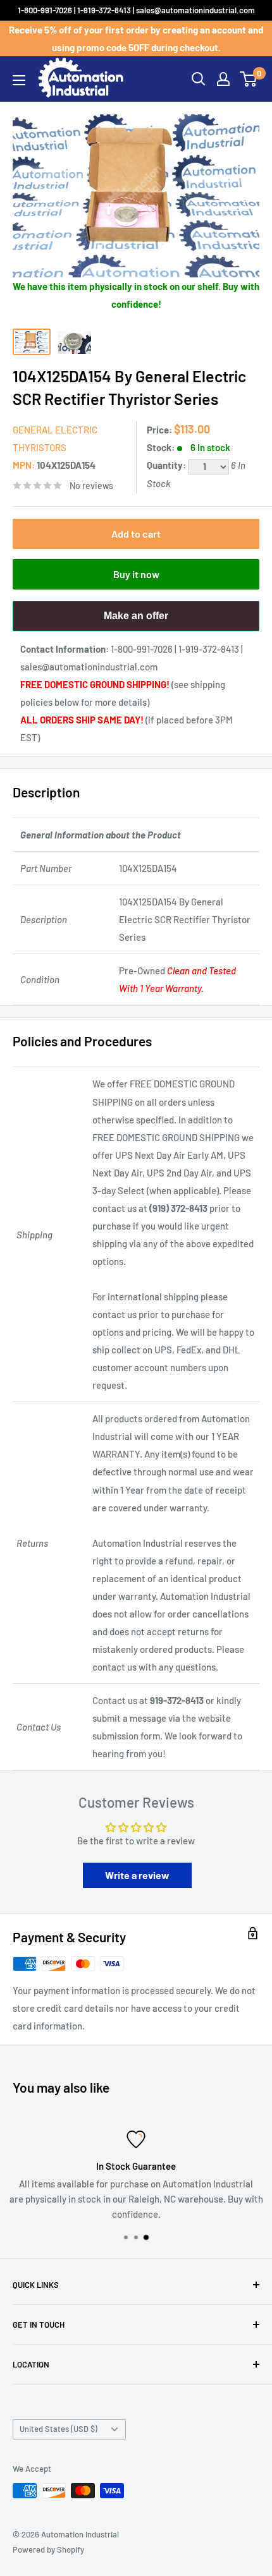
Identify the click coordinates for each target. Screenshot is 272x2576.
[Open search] (199, 79)
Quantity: (167, 465)
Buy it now (136, 574)
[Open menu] (19, 80)
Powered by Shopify (48, 2549)
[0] (249, 79)
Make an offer (136, 621)
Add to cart (136, 534)
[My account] (223, 79)
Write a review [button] (137, 1875)
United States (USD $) (59, 2429)
